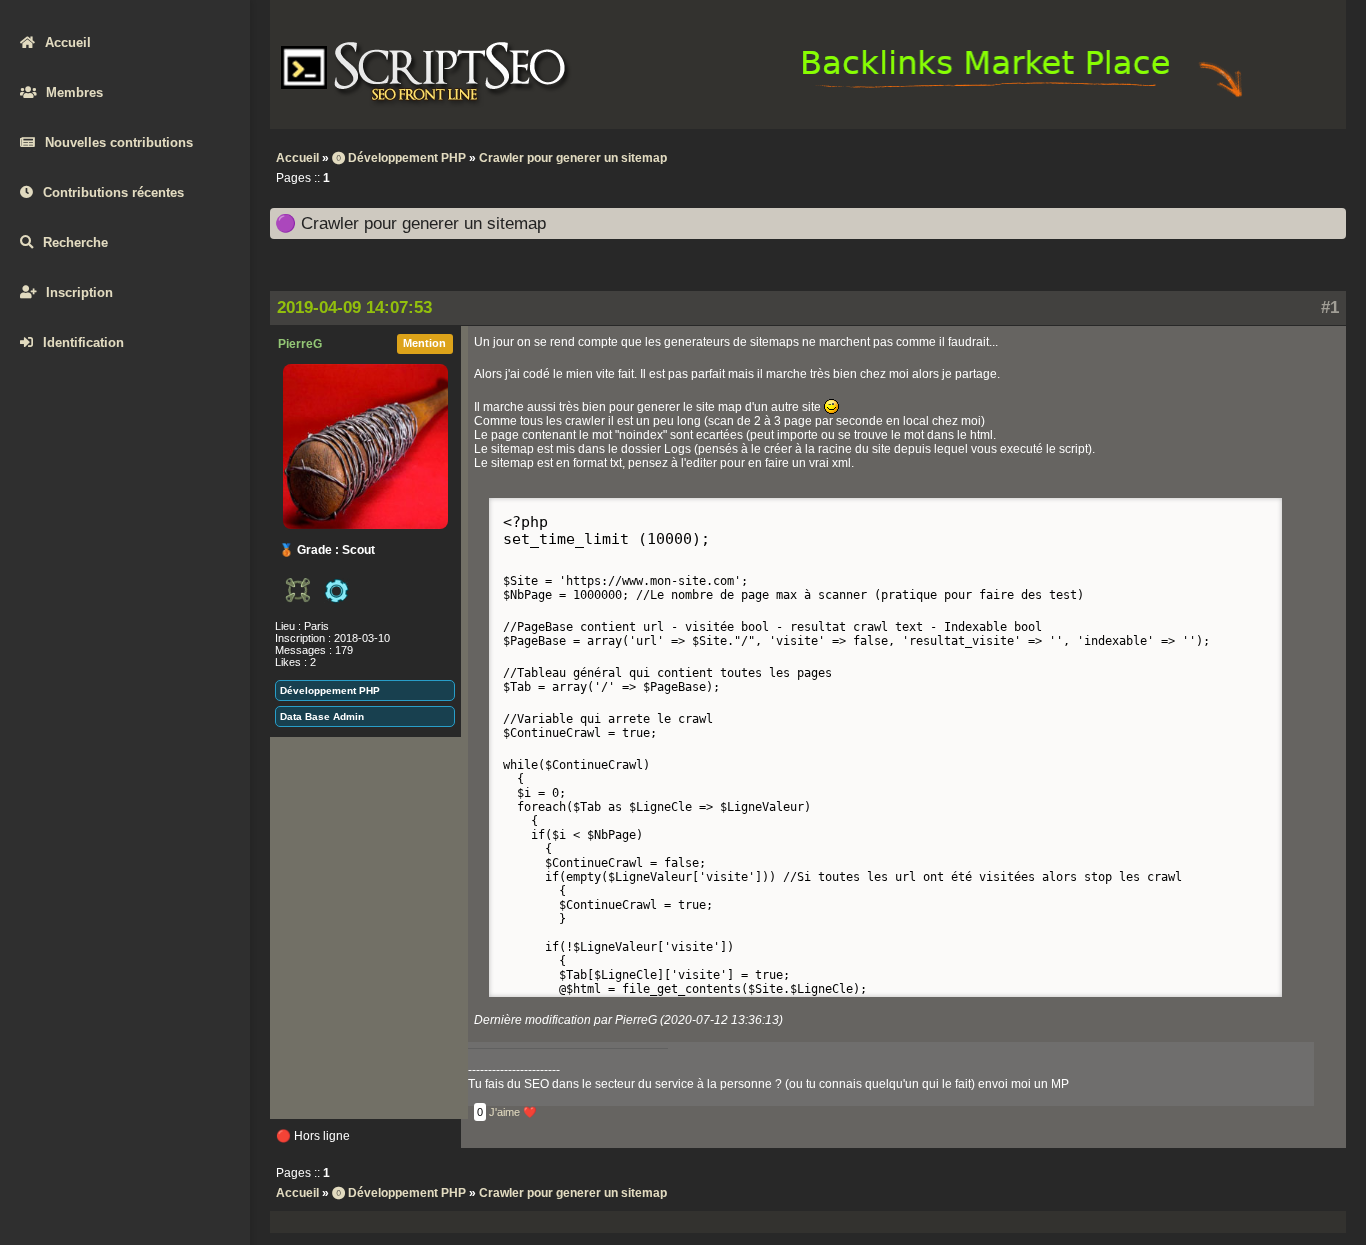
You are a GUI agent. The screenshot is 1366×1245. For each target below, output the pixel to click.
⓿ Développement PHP (399, 158)
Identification (83, 342)
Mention (424, 343)
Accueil (68, 42)
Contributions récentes (113, 192)
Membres (74, 92)
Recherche (75, 242)
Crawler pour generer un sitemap (573, 158)
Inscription (79, 292)
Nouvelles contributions (119, 142)
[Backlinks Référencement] (1025, 96)
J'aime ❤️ (513, 1112)
